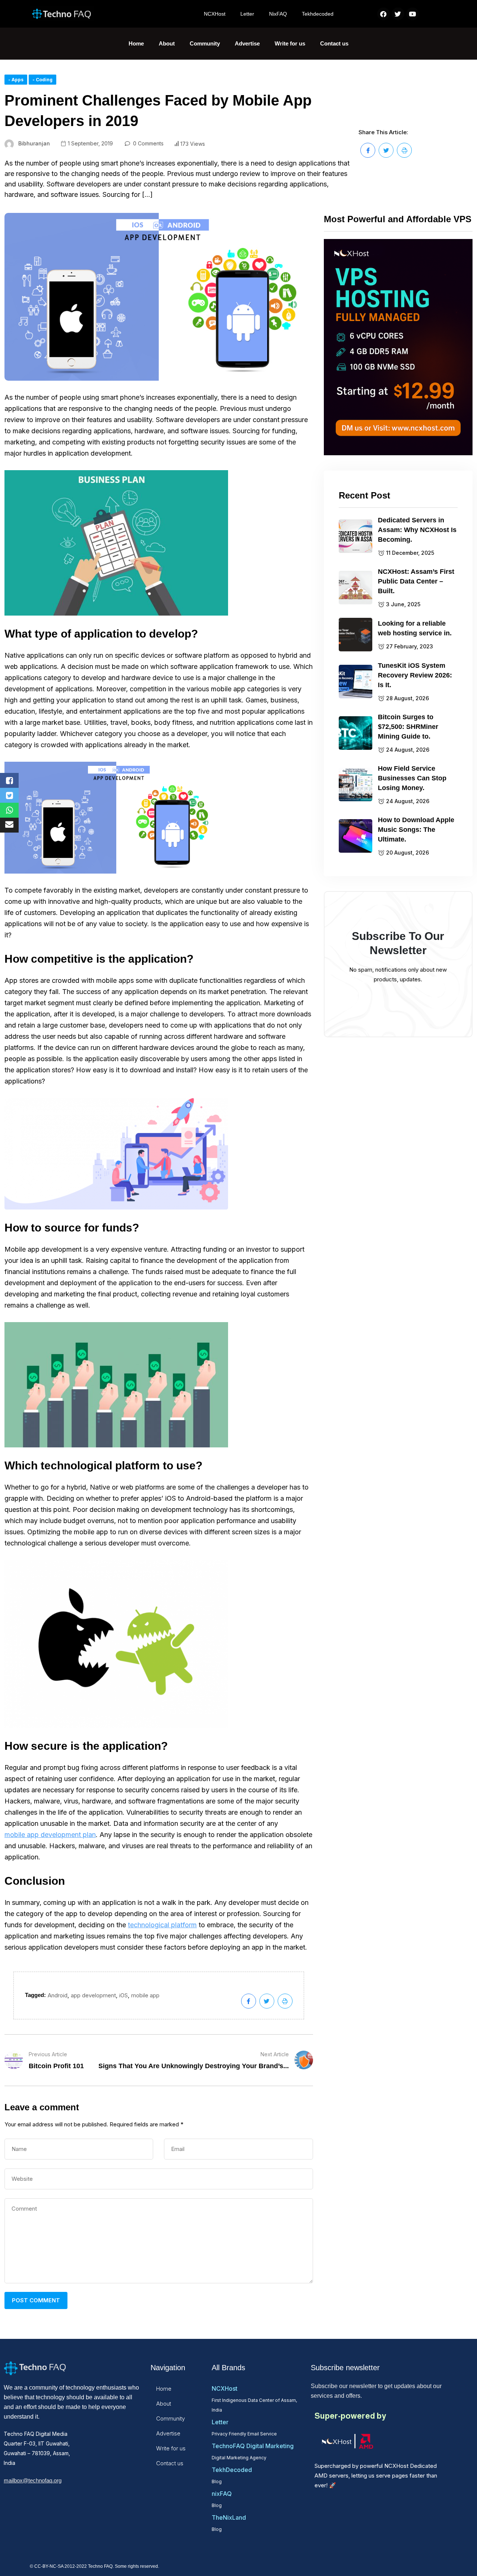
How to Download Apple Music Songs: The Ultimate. (416, 829)
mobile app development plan (50, 1835)
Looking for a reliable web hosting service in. (415, 628)
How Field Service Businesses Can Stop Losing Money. (412, 778)
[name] (368, 150)
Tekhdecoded (318, 14)
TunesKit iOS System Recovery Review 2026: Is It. (415, 675)
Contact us (334, 43)
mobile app (145, 1995)
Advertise (247, 43)
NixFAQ (278, 14)
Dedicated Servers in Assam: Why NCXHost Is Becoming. (417, 529)
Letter (247, 14)
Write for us (290, 43)
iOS (124, 1995)
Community (205, 43)
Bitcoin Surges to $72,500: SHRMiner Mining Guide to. (408, 726)
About (167, 43)
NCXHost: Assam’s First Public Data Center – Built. (416, 581)
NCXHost (215, 14)
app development (93, 1995)
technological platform (162, 1925)
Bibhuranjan (34, 143)
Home (136, 43)
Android (58, 1995)
